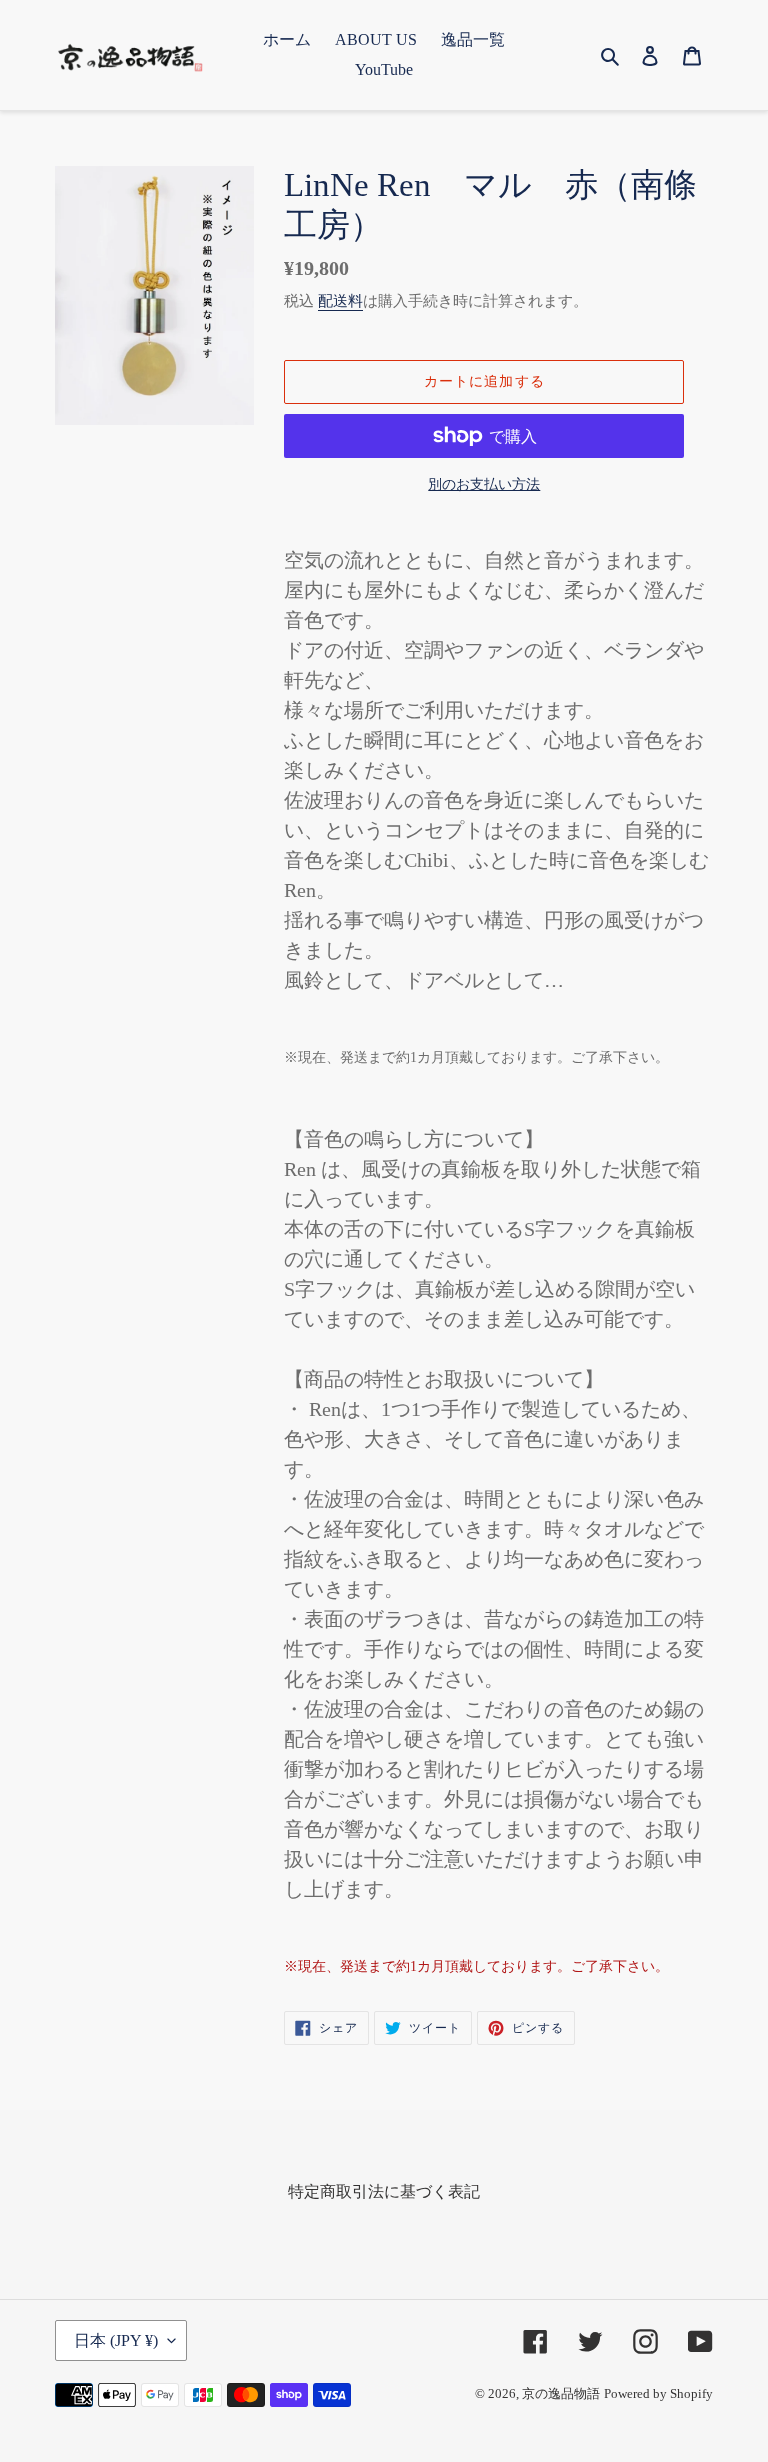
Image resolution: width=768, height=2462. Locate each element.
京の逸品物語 (561, 2393)
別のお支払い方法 (484, 484)
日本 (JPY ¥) (116, 2340)
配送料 (340, 301)
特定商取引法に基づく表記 (384, 2191)
